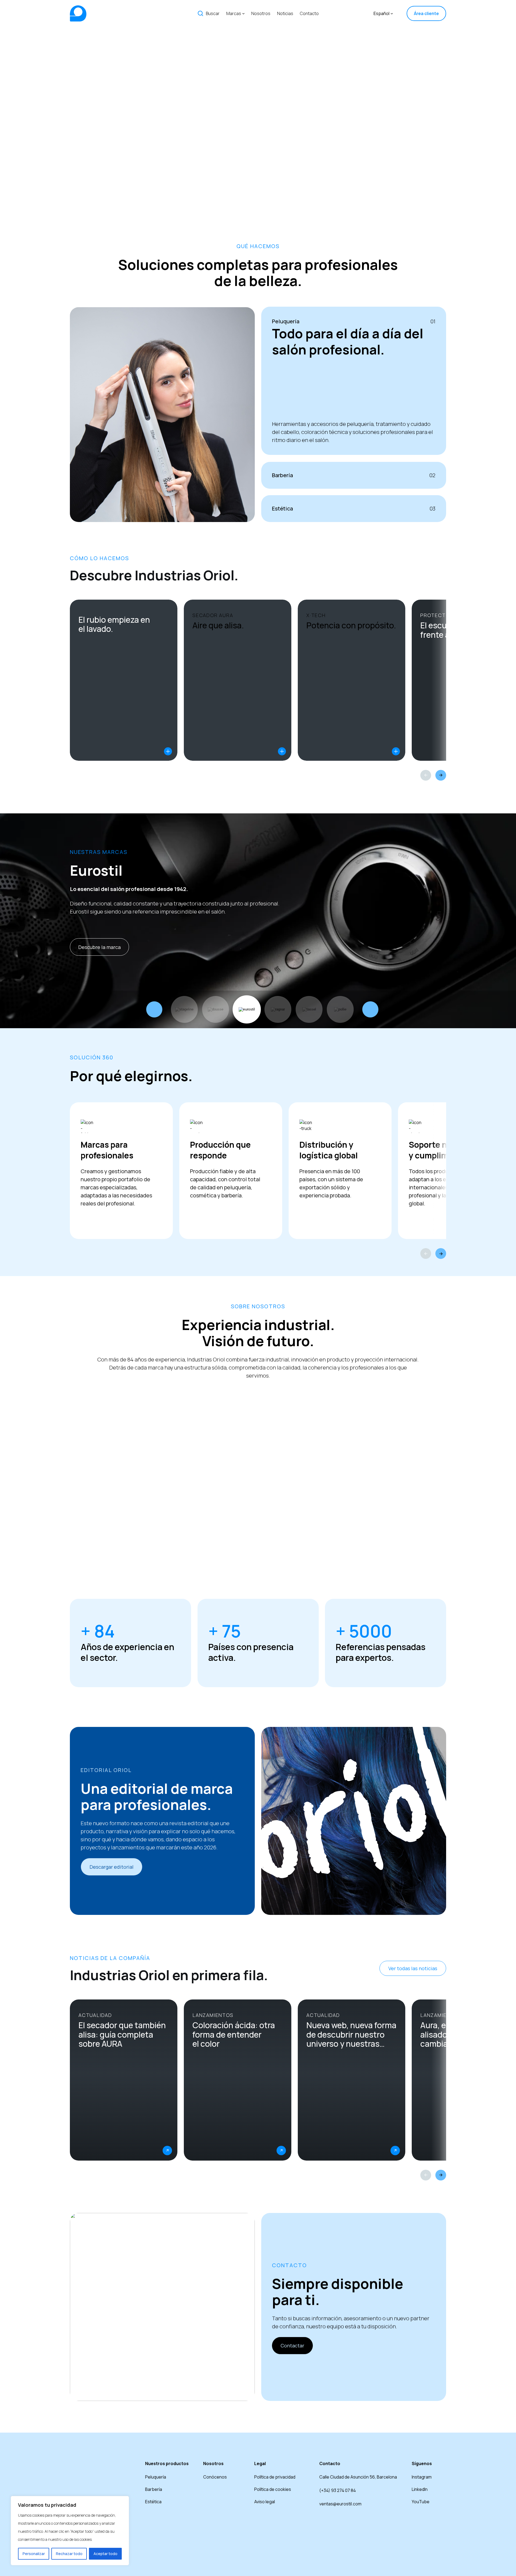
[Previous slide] (426, 775)
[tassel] (309, 1009)
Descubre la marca (99, 947)
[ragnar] (278, 1009)
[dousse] (216, 1009)
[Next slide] (441, 775)
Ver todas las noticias (413, 1968)
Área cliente (426, 13)
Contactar (292, 2346)
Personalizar (34, 2554)
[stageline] (184, 1009)
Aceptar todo (105, 2554)
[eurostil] (247, 1009)
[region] (70, 2531)
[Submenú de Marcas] (243, 13)
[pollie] (340, 1009)
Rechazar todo (69, 2554)
